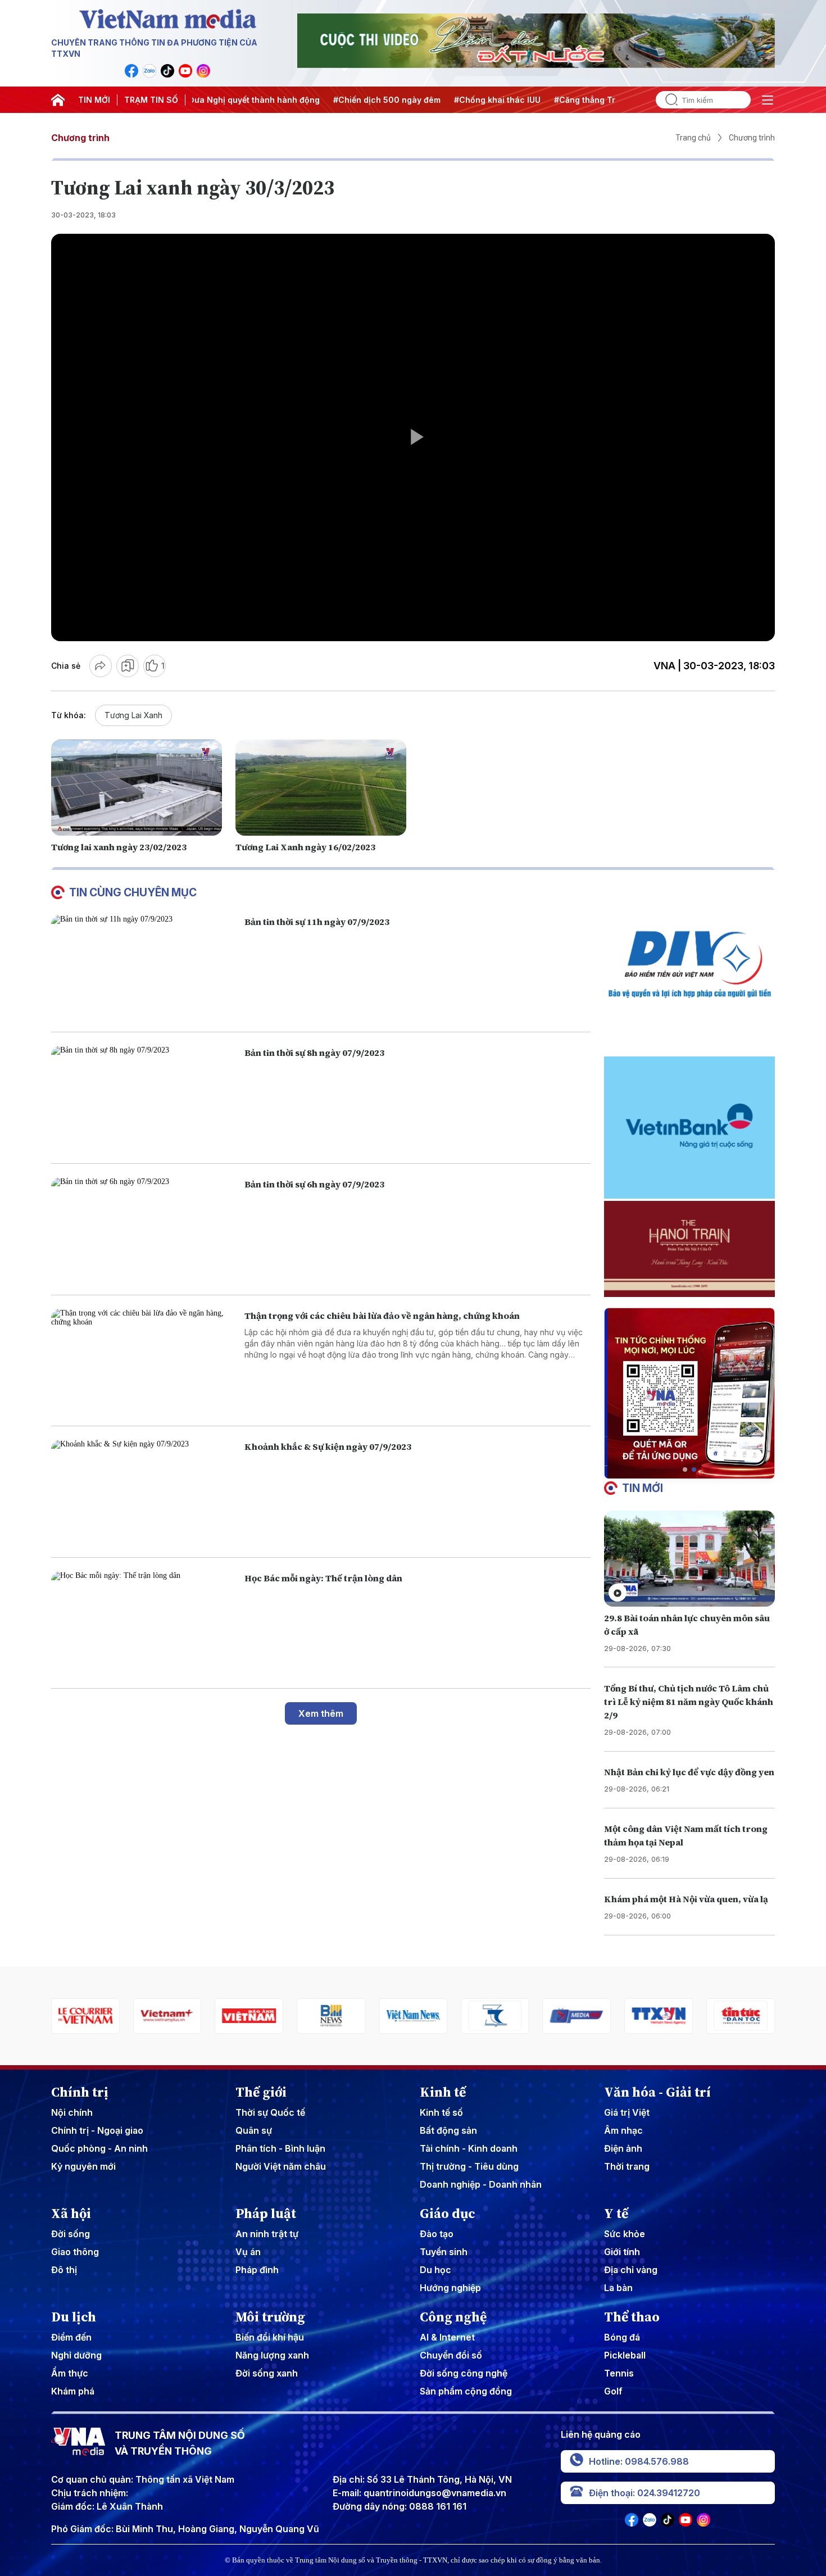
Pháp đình (257, 2270)
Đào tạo (437, 2234)
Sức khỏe (625, 2234)
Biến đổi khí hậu (270, 2337)
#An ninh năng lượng (604, 100)
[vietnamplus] (85, 2016)
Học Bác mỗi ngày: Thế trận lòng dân (323, 1578)
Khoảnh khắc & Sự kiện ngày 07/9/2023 (328, 1446)
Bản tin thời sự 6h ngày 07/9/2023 (314, 1184)
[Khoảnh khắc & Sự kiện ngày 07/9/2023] (143, 1492)
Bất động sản (448, 2130)
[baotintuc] (659, 2016)
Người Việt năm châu (281, 2166)
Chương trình (80, 138)
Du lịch (74, 2317)
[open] (768, 100)
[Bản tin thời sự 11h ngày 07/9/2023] (143, 967)
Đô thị (64, 2270)
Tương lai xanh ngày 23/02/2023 (119, 847)
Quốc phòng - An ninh (99, 2148)
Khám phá (73, 2391)
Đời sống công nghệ (464, 2373)
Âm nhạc (623, 2130)
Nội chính (72, 2112)
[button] (685, 1470)
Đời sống (71, 2234)
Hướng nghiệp (450, 2288)
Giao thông (75, 2252)
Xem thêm (321, 1713)
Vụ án (248, 2252)
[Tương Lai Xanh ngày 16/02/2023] (321, 788)
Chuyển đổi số (451, 2355)
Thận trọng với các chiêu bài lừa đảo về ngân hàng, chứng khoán (382, 1316)
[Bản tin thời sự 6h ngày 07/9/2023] (143, 1229)
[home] (58, 100)
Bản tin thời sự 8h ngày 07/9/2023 (314, 1053)
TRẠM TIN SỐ (151, 100)
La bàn (618, 2288)
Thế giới (261, 2092)
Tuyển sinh (444, 2252)
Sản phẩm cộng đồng (466, 2391)
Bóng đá (622, 2337)
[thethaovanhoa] (741, 2016)
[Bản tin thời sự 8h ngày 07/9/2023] (143, 1098)
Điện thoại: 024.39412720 (645, 2493)
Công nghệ (453, 2317)
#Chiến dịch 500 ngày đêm (282, 100)
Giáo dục (448, 2214)
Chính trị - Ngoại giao (97, 2130)
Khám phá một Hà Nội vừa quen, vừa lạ (686, 1899)
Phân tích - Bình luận (280, 2148)
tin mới (643, 1488)
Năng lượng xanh (272, 2355)
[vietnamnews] (331, 2016)
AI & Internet (447, 2337)
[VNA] (131, 71)
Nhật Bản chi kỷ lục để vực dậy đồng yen (689, 1772)
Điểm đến (71, 2337)
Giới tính (622, 2252)
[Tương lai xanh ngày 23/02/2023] (137, 788)
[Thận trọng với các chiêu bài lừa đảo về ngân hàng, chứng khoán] (143, 1361)
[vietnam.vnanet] (167, 2016)
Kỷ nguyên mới (83, 2166)
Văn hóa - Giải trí (657, 2092)
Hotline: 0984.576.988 (639, 2461)
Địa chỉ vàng (631, 2270)
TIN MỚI (94, 100)
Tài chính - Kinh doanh (469, 2148)
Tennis (619, 2373)
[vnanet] (577, 2016)
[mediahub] (495, 2016)
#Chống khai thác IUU (393, 100)
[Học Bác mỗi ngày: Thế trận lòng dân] (143, 1623)
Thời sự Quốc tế (270, 2112)
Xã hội (71, 2214)
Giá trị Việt (627, 2112)
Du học (435, 2270)
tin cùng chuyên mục (133, 892)
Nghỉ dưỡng (76, 2355)
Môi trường (270, 2317)
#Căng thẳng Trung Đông (500, 100)
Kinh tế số (441, 2112)
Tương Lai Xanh (133, 715)
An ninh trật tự (267, 2234)
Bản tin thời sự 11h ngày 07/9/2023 (317, 922)
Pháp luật (266, 2214)
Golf (613, 2391)
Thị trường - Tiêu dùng (469, 2166)
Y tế (616, 2214)
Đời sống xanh (267, 2373)
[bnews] (249, 2016)
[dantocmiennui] (413, 2016)
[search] (667, 100)
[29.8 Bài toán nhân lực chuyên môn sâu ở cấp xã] (689, 1559)
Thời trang (627, 2166)
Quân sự (254, 2130)
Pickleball (625, 2355)
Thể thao (632, 2317)
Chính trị (80, 2092)
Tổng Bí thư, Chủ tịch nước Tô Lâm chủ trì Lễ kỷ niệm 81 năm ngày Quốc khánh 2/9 (689, 1702)
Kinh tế (443, 2092)
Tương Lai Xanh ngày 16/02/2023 (305, 847)
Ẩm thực (70, 2373)
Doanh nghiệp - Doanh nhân (481, 2184)
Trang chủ (693, 138)
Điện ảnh (623, 2148)
